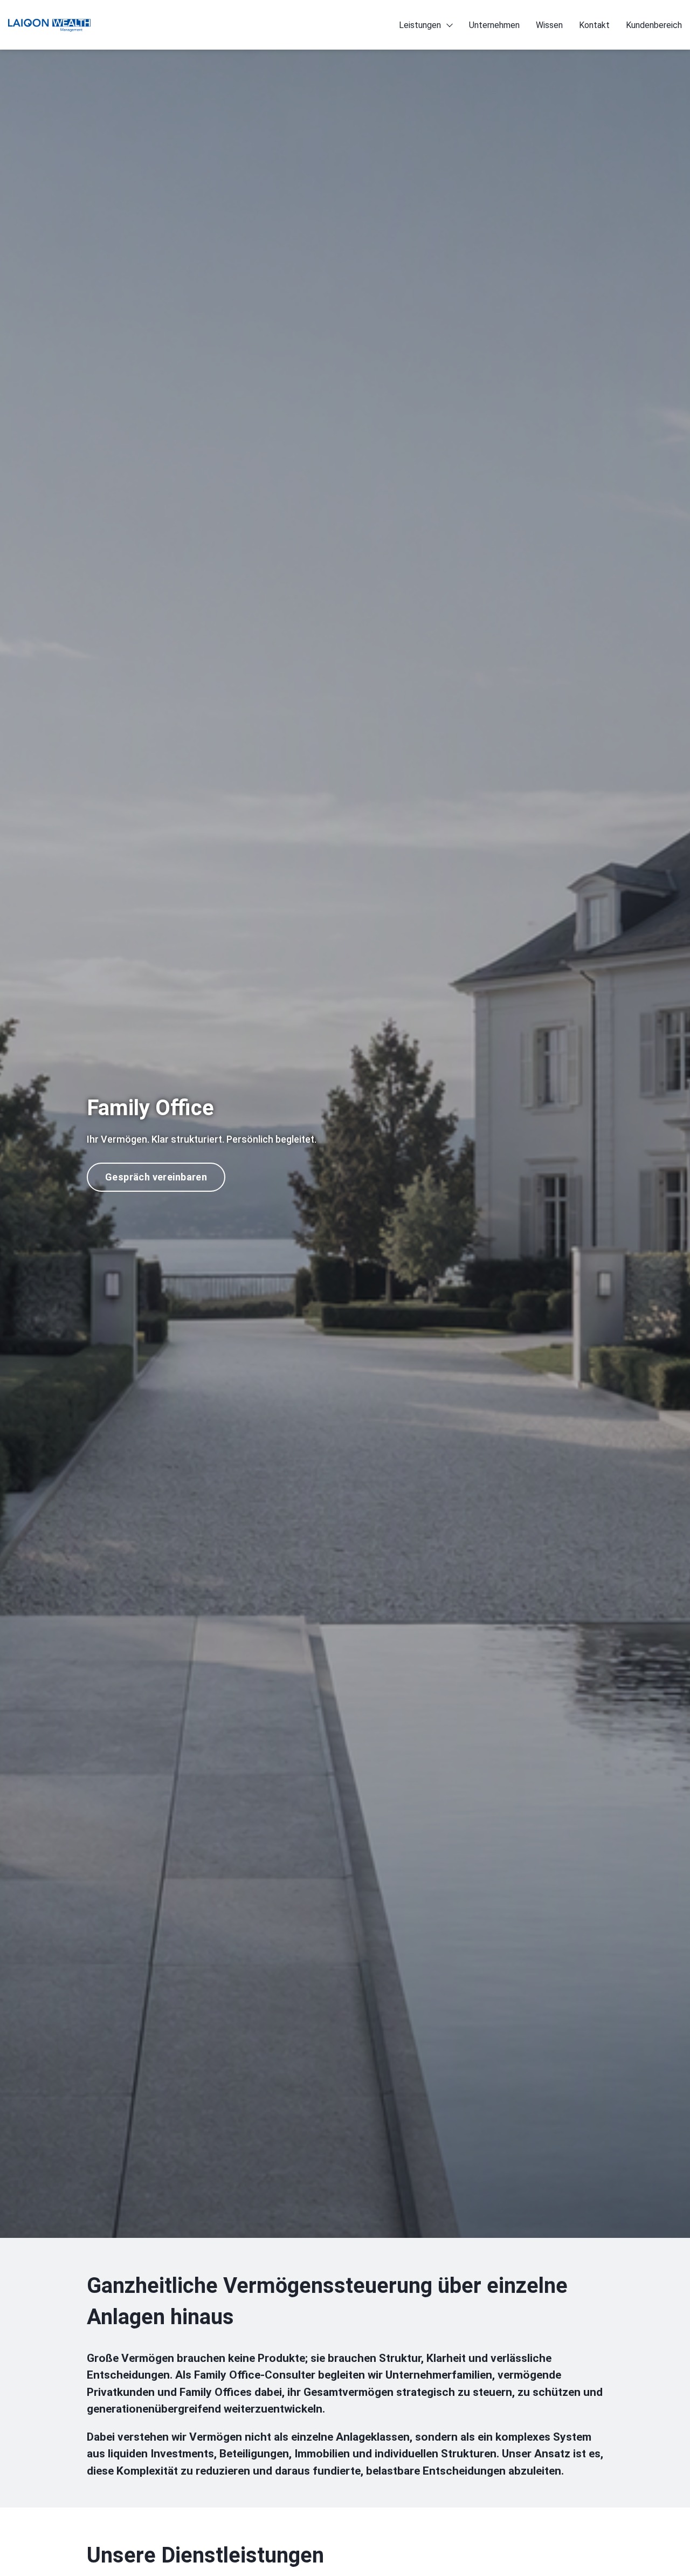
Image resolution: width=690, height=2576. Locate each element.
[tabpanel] (345, 1143)
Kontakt (594, 25)
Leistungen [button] (420, 25)
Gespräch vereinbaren (156, 1177)
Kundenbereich (654, 25)
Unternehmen (494, 25)
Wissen (549, 25)
